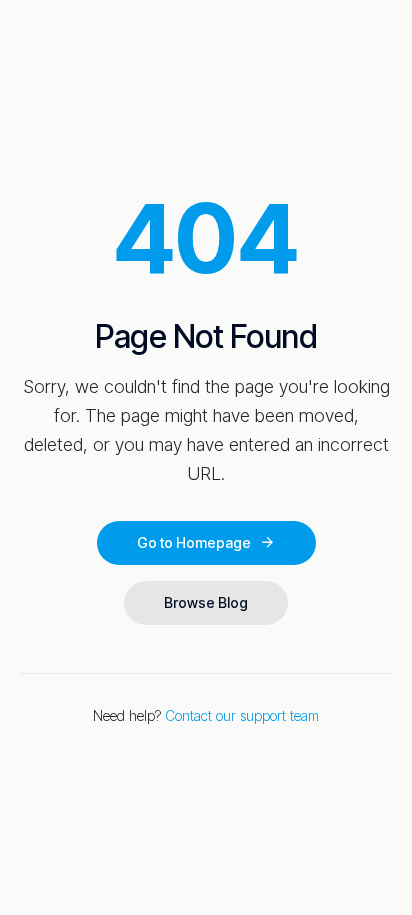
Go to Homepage (194, 542)
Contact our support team (242, 715)
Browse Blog (206, 602)
